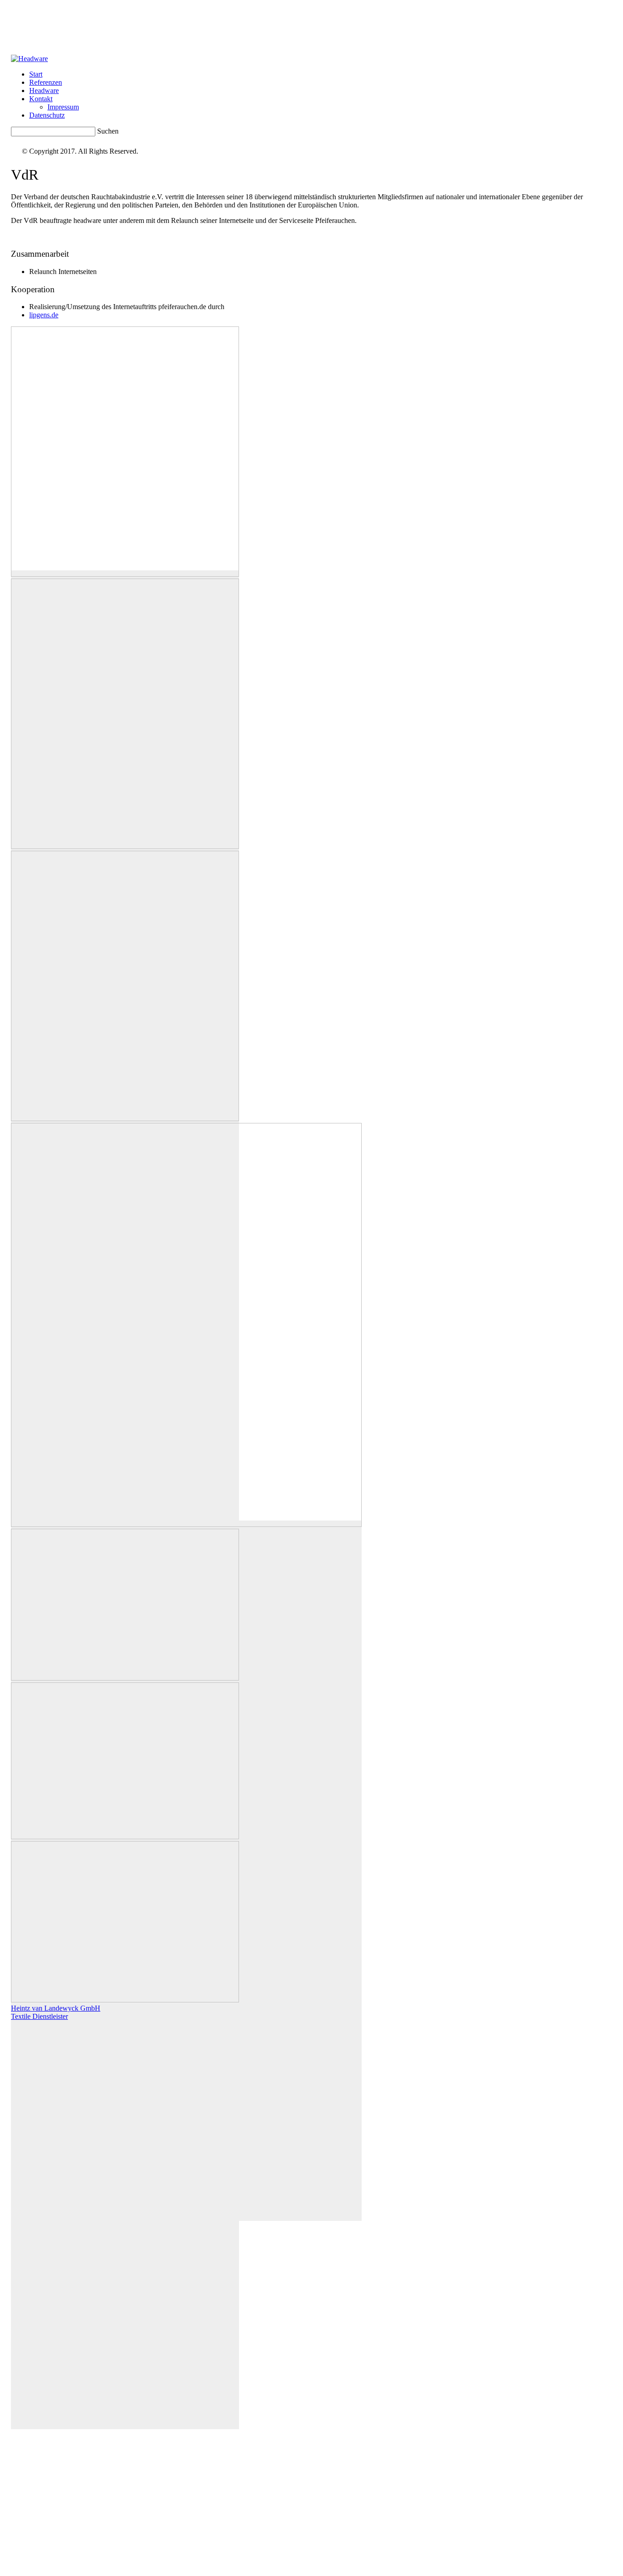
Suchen (108, 131)
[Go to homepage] (29, 59)
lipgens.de (44, 315)
